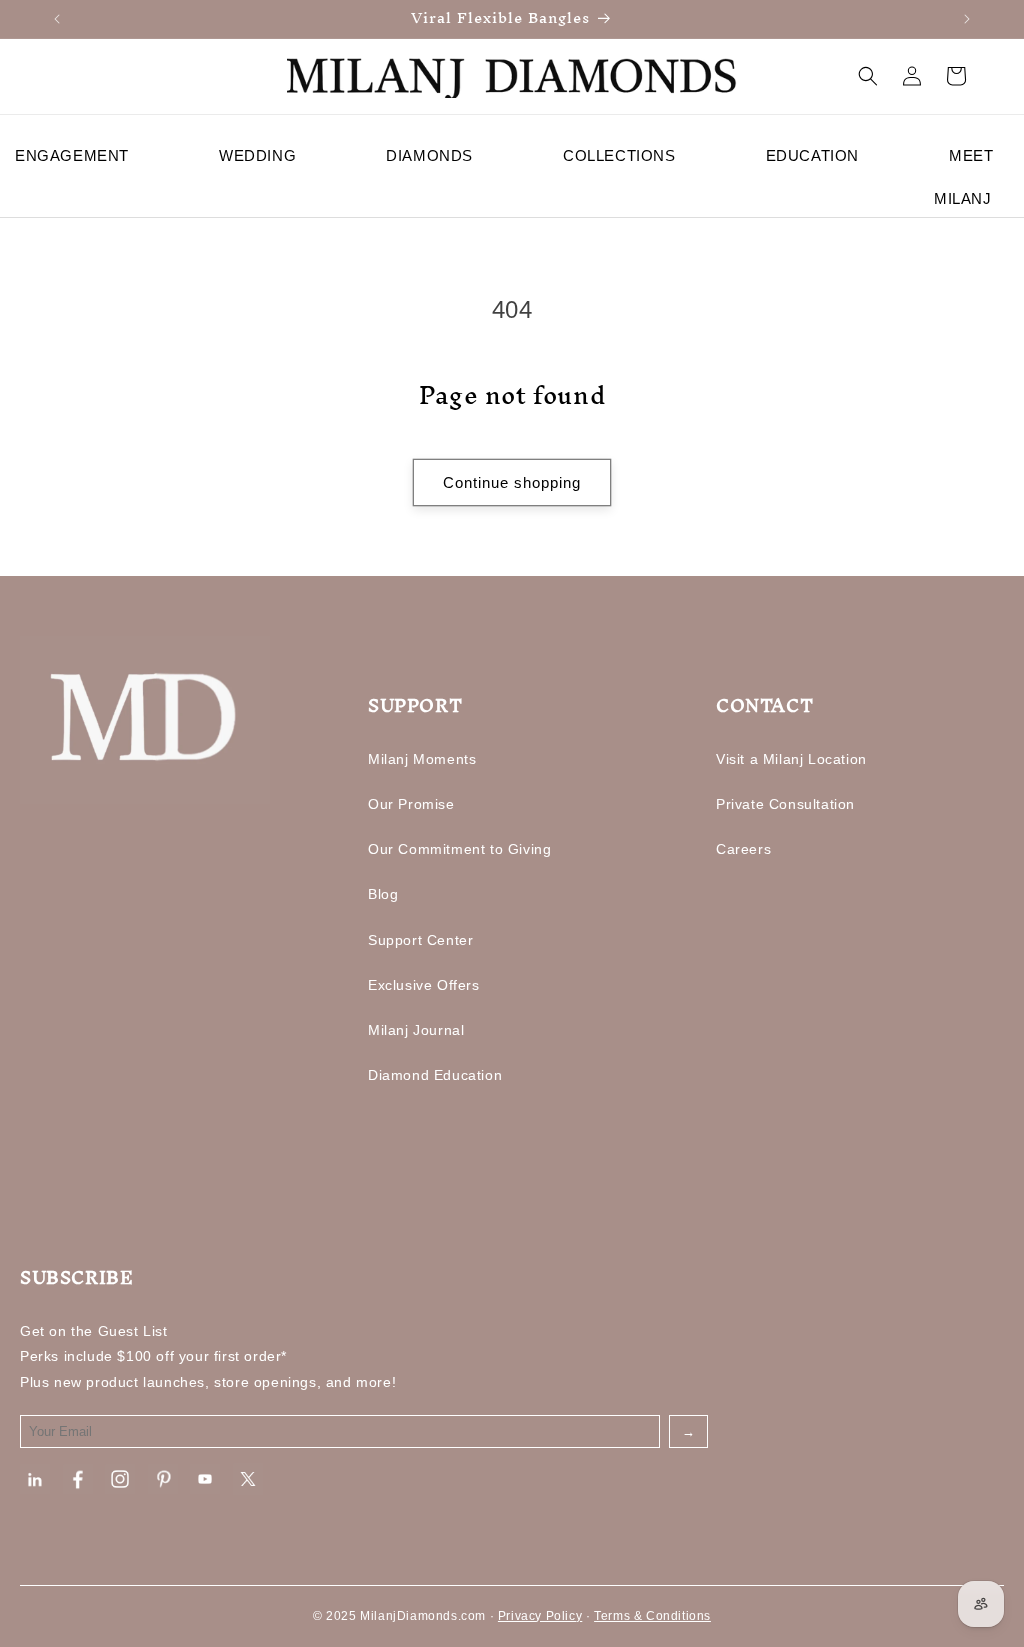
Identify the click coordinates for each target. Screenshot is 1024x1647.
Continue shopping (512, 482)
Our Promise (411, 804)
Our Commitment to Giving (459, 849)
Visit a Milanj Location (791, 759)
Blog (383, 894)
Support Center (420, 940)
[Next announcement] (967, 19)
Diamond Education (435, 1075)
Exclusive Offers (424, 985)
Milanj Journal (416, 1030)
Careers (743, 849)
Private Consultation (785, 804)
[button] (868, 76)
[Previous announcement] (57, 19)
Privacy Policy (540, 1616)
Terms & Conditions (652, 1616)
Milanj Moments (422, 759)
